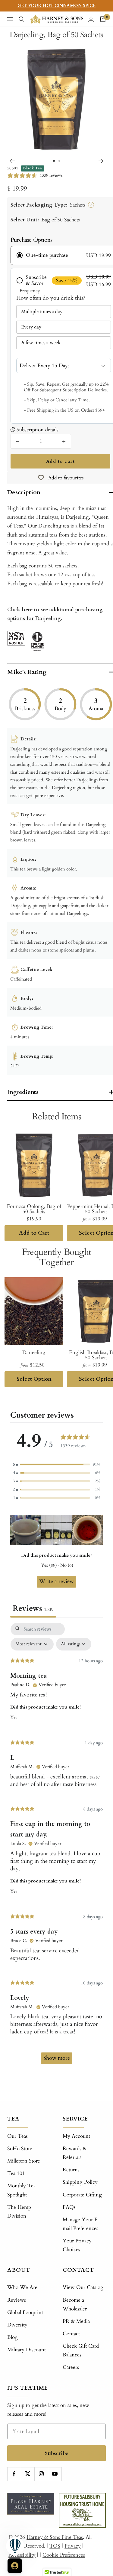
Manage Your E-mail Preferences (81, 2224)
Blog (13, 2337)
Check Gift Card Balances (81, 2350)
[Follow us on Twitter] (28, 2474)
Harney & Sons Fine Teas (55, 2537)
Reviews (17, 2300)
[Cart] (103, 19)
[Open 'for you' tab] (15, 2566)
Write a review (56, 1581)
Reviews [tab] (33, 1608)
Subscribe (56, 2453)
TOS (55, 2546)
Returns (71, 2170)
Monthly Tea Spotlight (21, 2190)
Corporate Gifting (82, 2195)
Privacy (73, 2546)
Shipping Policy (80, 2182)
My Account (76, 2136)
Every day (31, 327)
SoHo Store (20, 2148)
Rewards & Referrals (75, 2153)
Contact (71, 2334)
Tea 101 (16, 2173)
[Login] (91, 19)
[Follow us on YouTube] (55, 2474)
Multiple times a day (42, 312)
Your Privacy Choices (77, 2245)
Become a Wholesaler (75, 2304)
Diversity (17, 2325)
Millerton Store (24, 2161)
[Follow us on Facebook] (14, 2474)
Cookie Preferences (64, 2555)
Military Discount (27, 2350)
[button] (57, 1465)
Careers (71, 2367)
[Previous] (12, 161)
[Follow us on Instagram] (41, 2474)
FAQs (69, 2207)
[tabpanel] (56, 1846)
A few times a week (41, 343)
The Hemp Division (19, 2212)
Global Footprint (25, 2312)
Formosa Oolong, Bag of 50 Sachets (34, 1209)
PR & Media (76, 2321)
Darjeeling (34, 1352)
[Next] (101, 161)
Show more (57, 2058)
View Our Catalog (83, 2287)
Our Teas (17, 2136)
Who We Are (22, 2287)
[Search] (21, 19)
